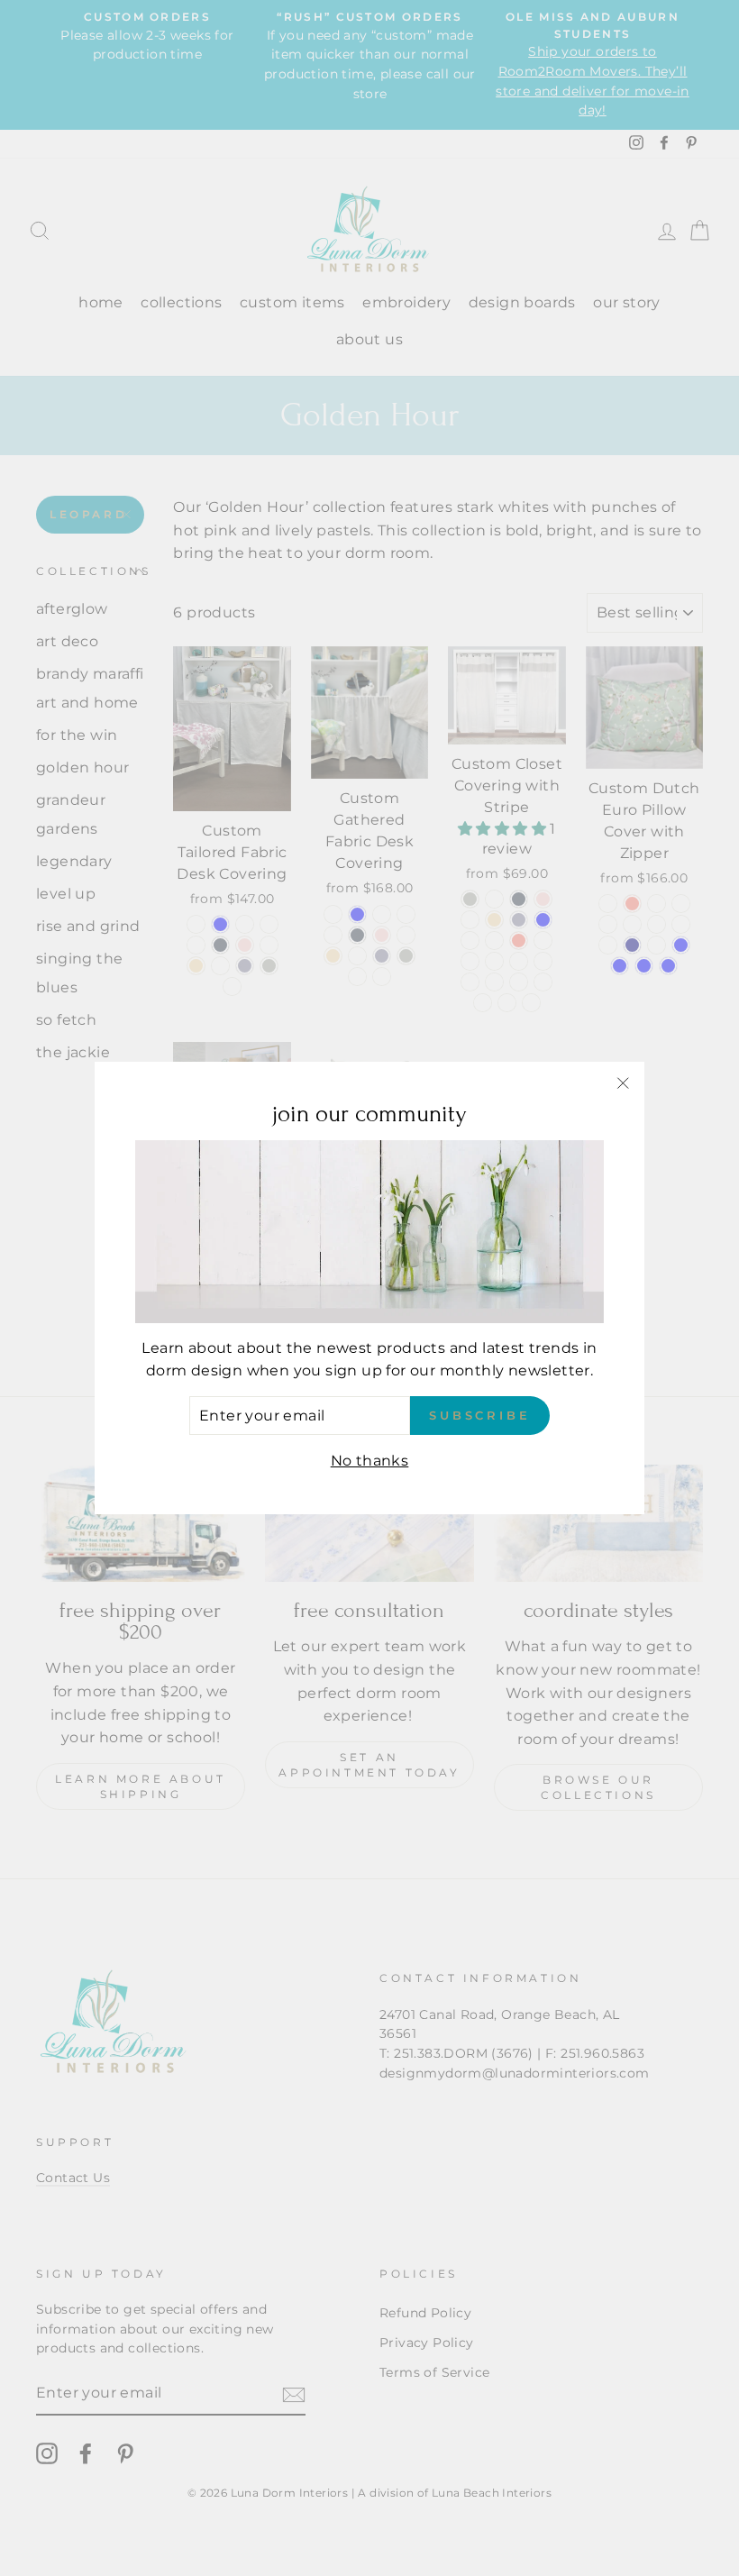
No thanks (370, 1461)
